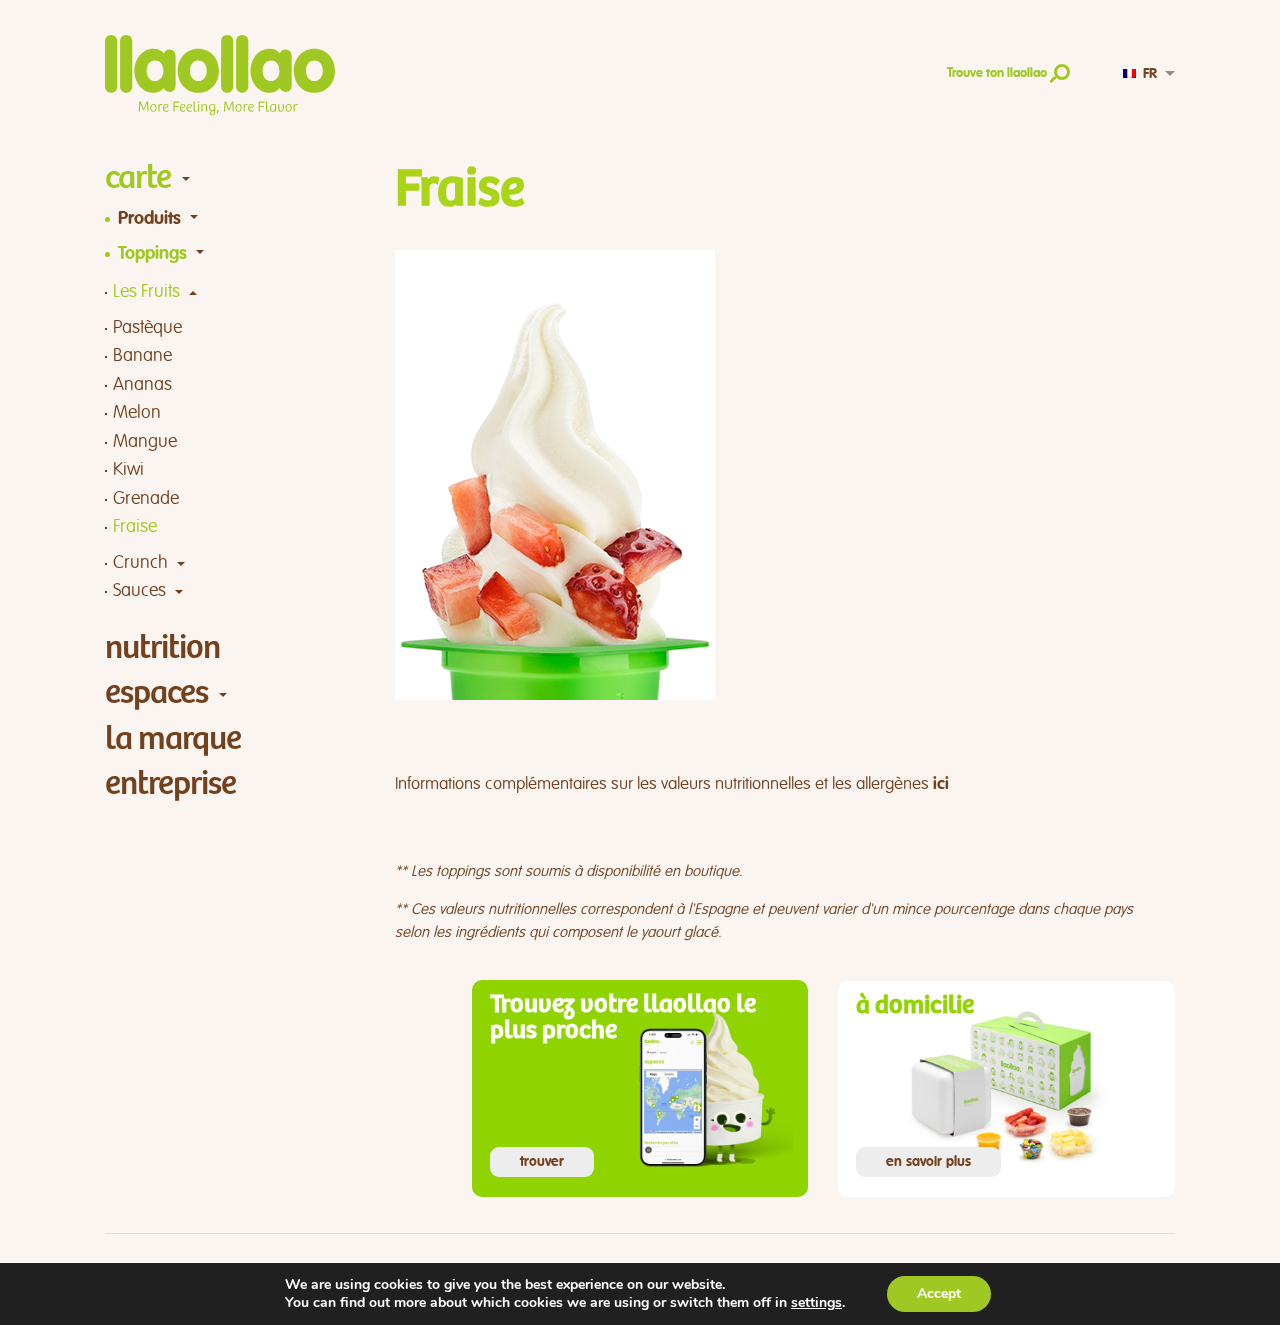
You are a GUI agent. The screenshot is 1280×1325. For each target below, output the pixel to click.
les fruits (146, 291)
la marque (173, 738)
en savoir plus (928, 1162)
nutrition (162, 647)
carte (138, 177)
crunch (140, 562)
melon (137, 412)
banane (142, 355)
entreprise (170, 783)
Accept (939, 1293)
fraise (135, 526)
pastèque (147, 327)
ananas (142, 384)
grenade (146, 498)
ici (941, 784)
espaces (156, 692)
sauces (139, 590)
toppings (152, 254)
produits (149, 219)
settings (816, 1303)
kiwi (128, 469)
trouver (542, 1162)
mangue (145, 441)
